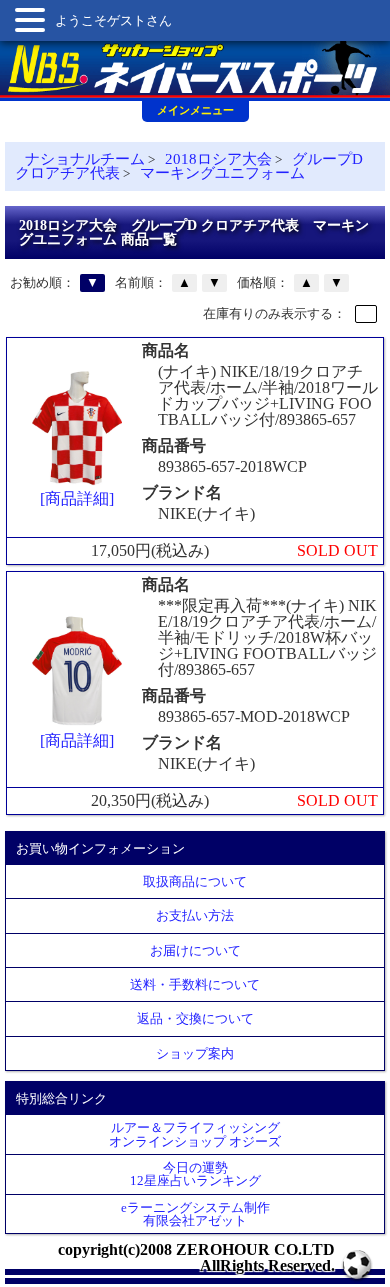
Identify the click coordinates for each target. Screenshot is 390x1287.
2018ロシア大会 (218, 159)
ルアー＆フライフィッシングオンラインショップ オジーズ (195, 1134)
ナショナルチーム (85, 159)
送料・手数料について (195, 984)
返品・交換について (195, 1018)
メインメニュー (195, 110)
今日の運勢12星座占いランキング (195, 1174)
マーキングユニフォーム (222, 173)
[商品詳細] (77, 498)
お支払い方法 (195, 915)
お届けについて (195, 950)
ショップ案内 (195, 1053)
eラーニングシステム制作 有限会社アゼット (195, 1214)
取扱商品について (195, 881)
